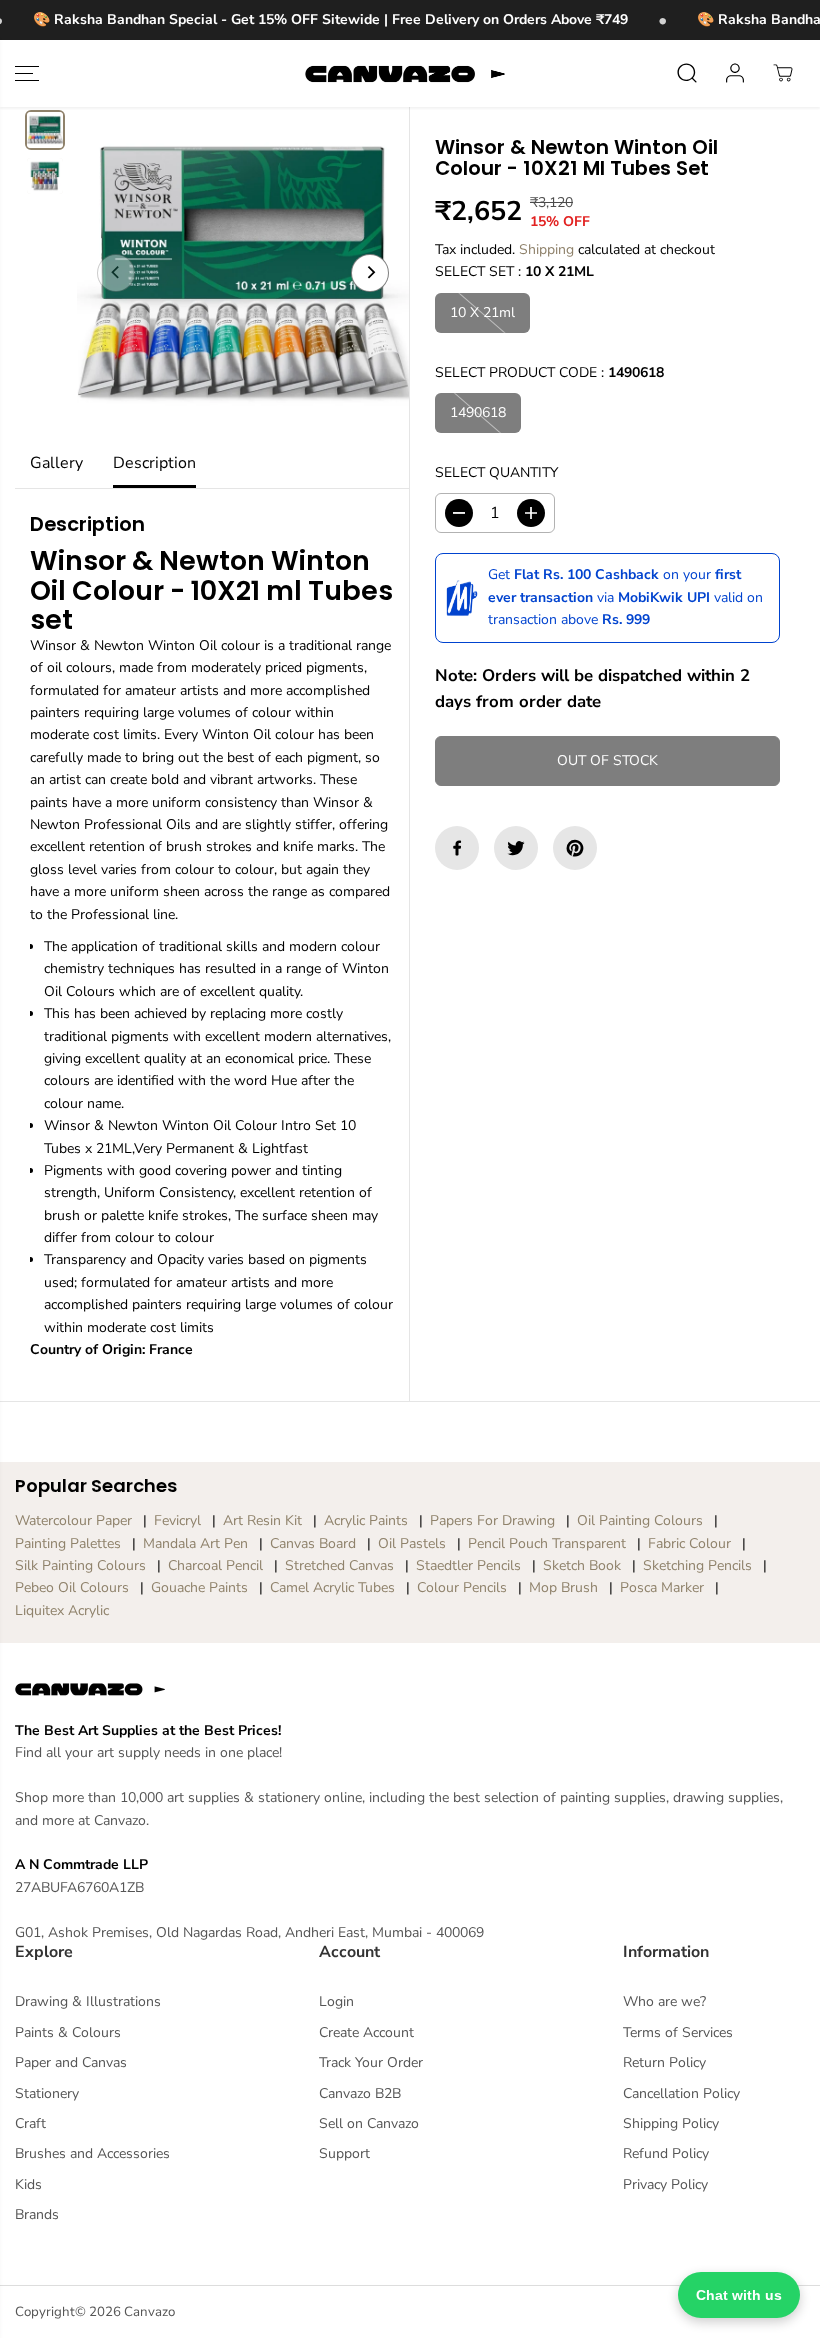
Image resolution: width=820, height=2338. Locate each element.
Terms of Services (678, 2032)
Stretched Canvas (339, 1565)
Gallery (56, 463)
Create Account (366, 2032)
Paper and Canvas (71, 2062)
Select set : (514, 271)
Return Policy (664, 2062)
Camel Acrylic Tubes (332, 1587)
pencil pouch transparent (547, 1543)
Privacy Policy (665, 2184)
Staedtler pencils (468, 1565)
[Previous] (116, 273)
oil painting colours (640, 1520)
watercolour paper (73, 1520)
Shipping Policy (671, 2123)
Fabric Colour (689, 1543)
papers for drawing (492, 1520)
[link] (410, 1689)
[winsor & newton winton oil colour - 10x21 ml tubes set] (243, 273)
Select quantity (496, 472)
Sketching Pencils (697, 1565)
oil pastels (412, 1543)
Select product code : (549, 372)
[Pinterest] (575, 848)
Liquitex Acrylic (62, 1610)
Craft (30, 2123)
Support (344, 2153)
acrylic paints (366, 1520)
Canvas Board (313, 1543)
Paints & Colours (68, 2032)
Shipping (546, 249)
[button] (27, 73)
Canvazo (149, 2312)
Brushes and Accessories (92, 2153)
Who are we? (664, 2001)
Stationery (47, 2093)
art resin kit (262, 1520)
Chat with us (739, 2295)
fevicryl (177, 1520)
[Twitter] (516, 848)
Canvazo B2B (360, 2093)
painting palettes (68, 1543)
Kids (28, 2184)
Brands (37, 2214)
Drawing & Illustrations (88, 2001)
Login (336, 2001)
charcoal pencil (215, 1565)
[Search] (687, 73)
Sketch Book (582, 1565)
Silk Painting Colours (80, 1565)
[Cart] (783, 73)
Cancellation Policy (681, 2093)
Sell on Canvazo (369, 2123)
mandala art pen (195, 1543)
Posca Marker (662, 1587)
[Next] (370, 273)
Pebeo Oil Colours (72, 1587)
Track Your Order (371, 2062)
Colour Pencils (462, 1587)
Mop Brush (563, 1587)
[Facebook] (457, 848)
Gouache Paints (199, 1587)
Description (154, 463)
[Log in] (735, 73)
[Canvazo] (405, 73)
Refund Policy (666, 2153)
